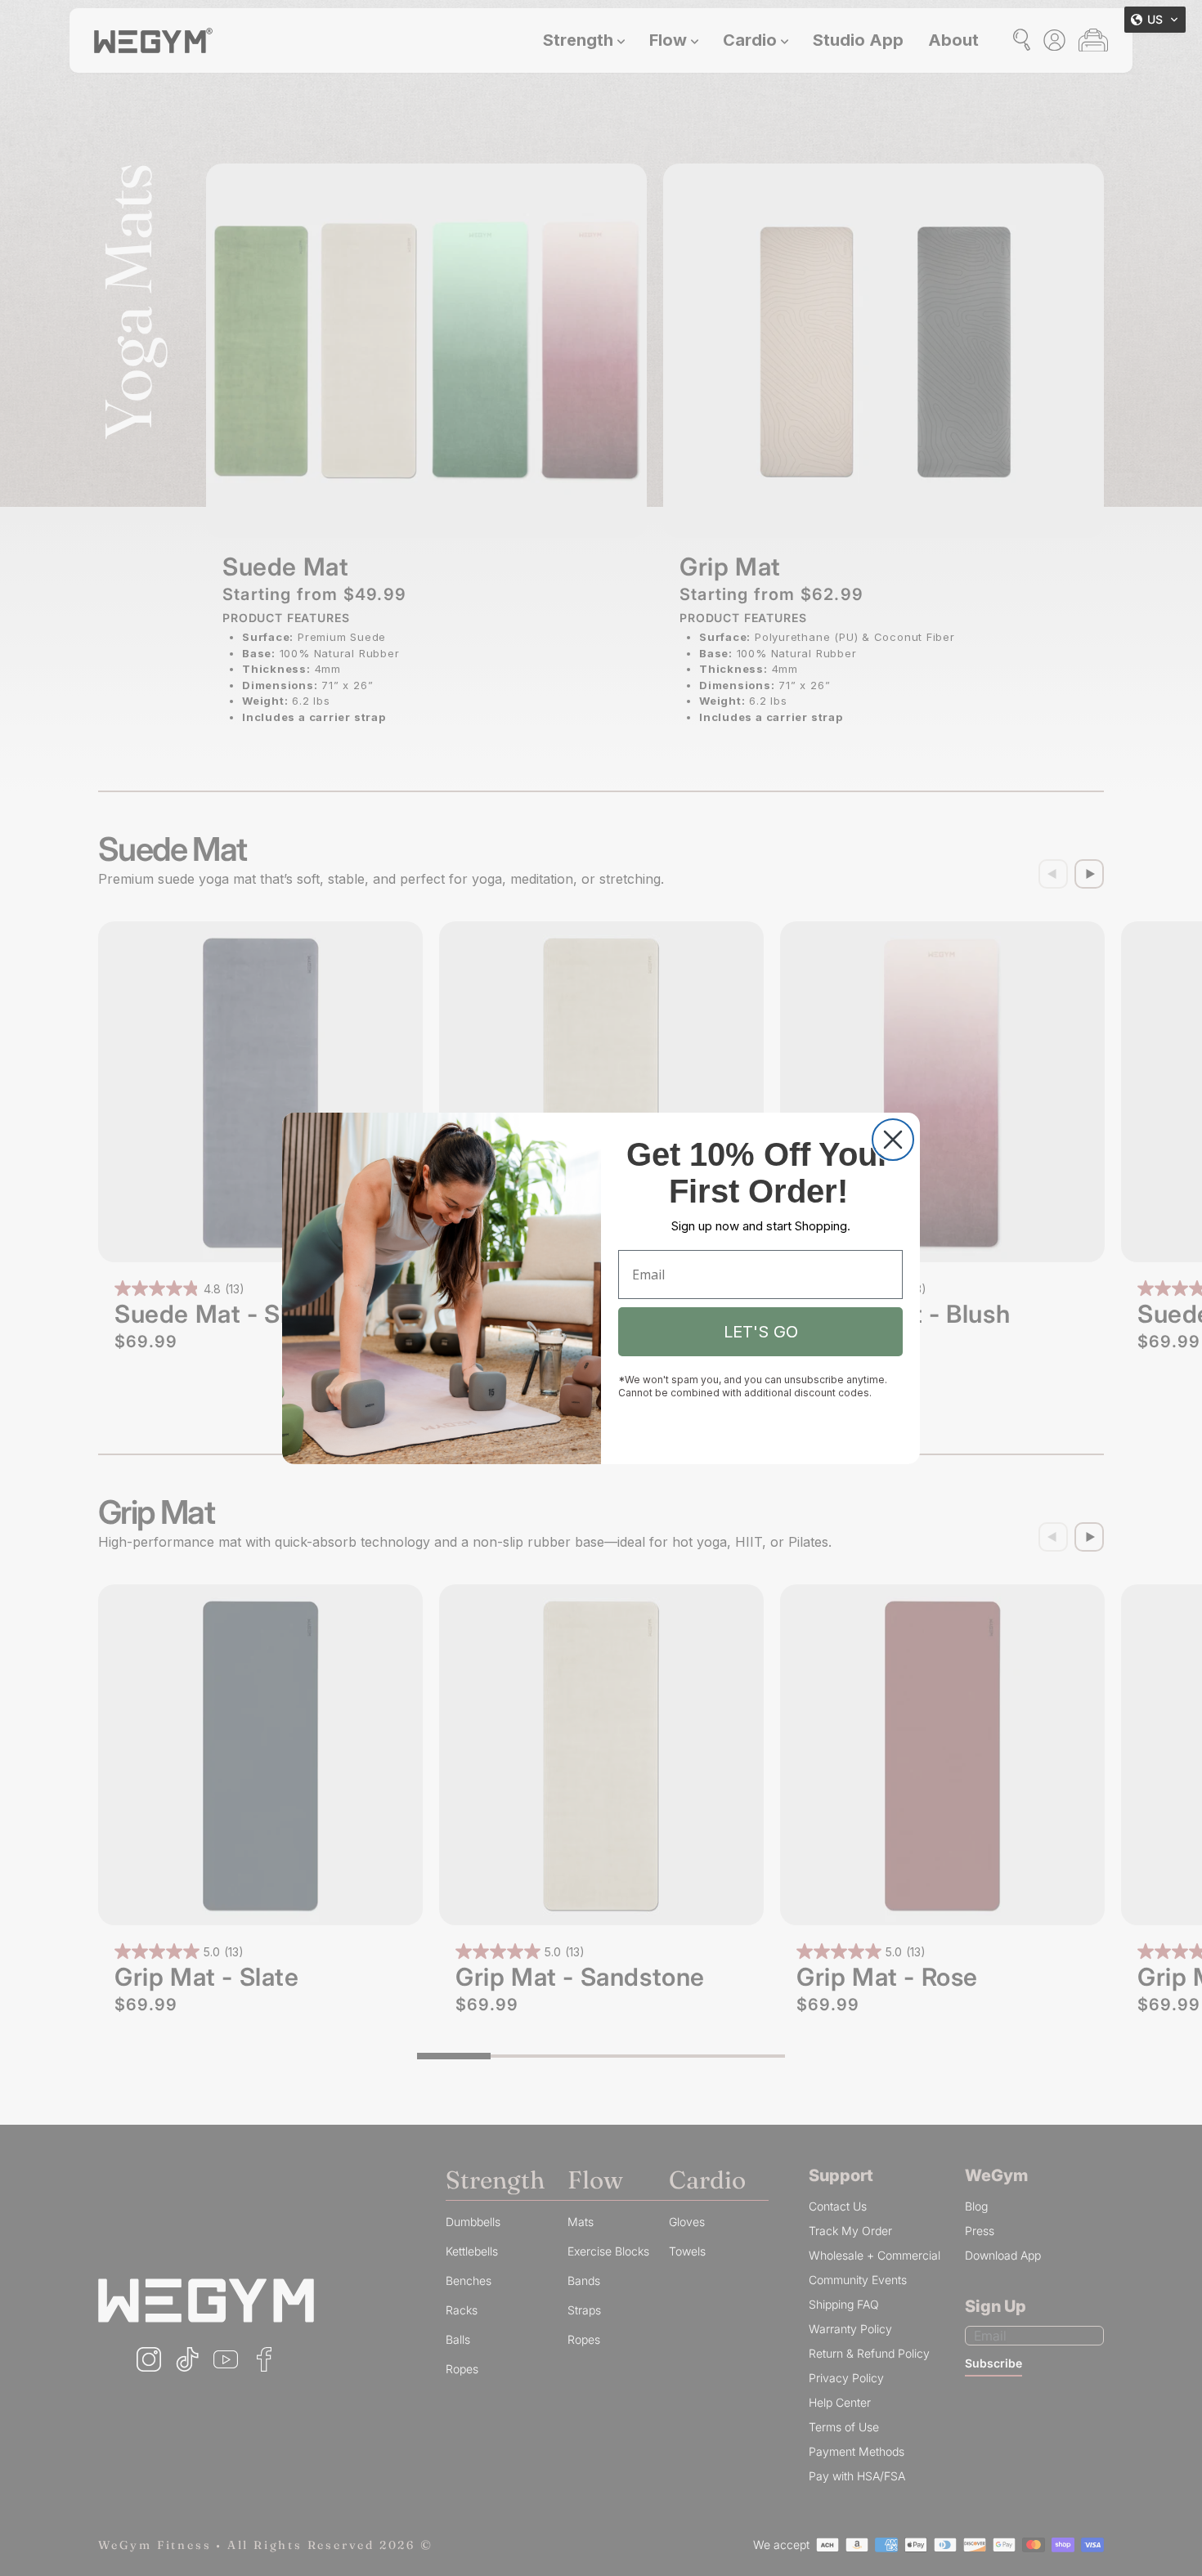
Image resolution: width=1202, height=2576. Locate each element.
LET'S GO (761, 1332)
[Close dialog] (893, 1140)
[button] (1155, 20)
